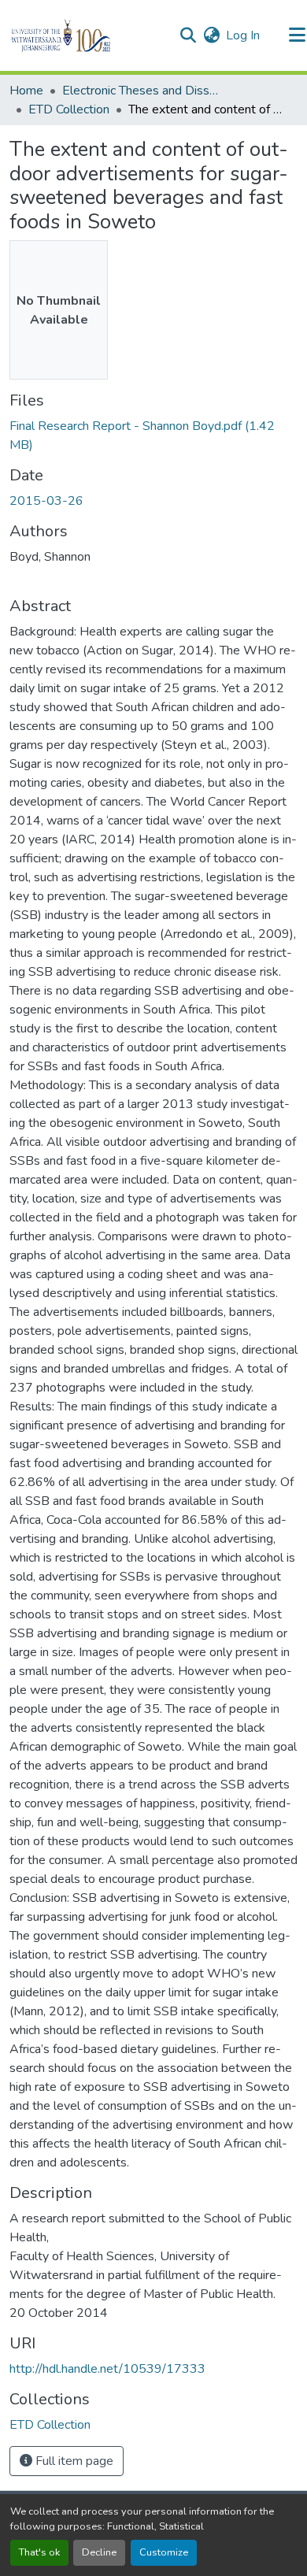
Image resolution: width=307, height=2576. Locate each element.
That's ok (39, 2552)
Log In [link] (243, 35)
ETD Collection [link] (69, 109)
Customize (164, 2552)
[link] (153, 436)
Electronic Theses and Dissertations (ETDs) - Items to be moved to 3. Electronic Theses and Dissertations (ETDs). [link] (141, 91)
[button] (88, 35)
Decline (99, 2552)
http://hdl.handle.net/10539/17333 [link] (107, 2369)
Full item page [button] (73, 2461)
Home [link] (26, 91)
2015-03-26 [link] (46, 501)
